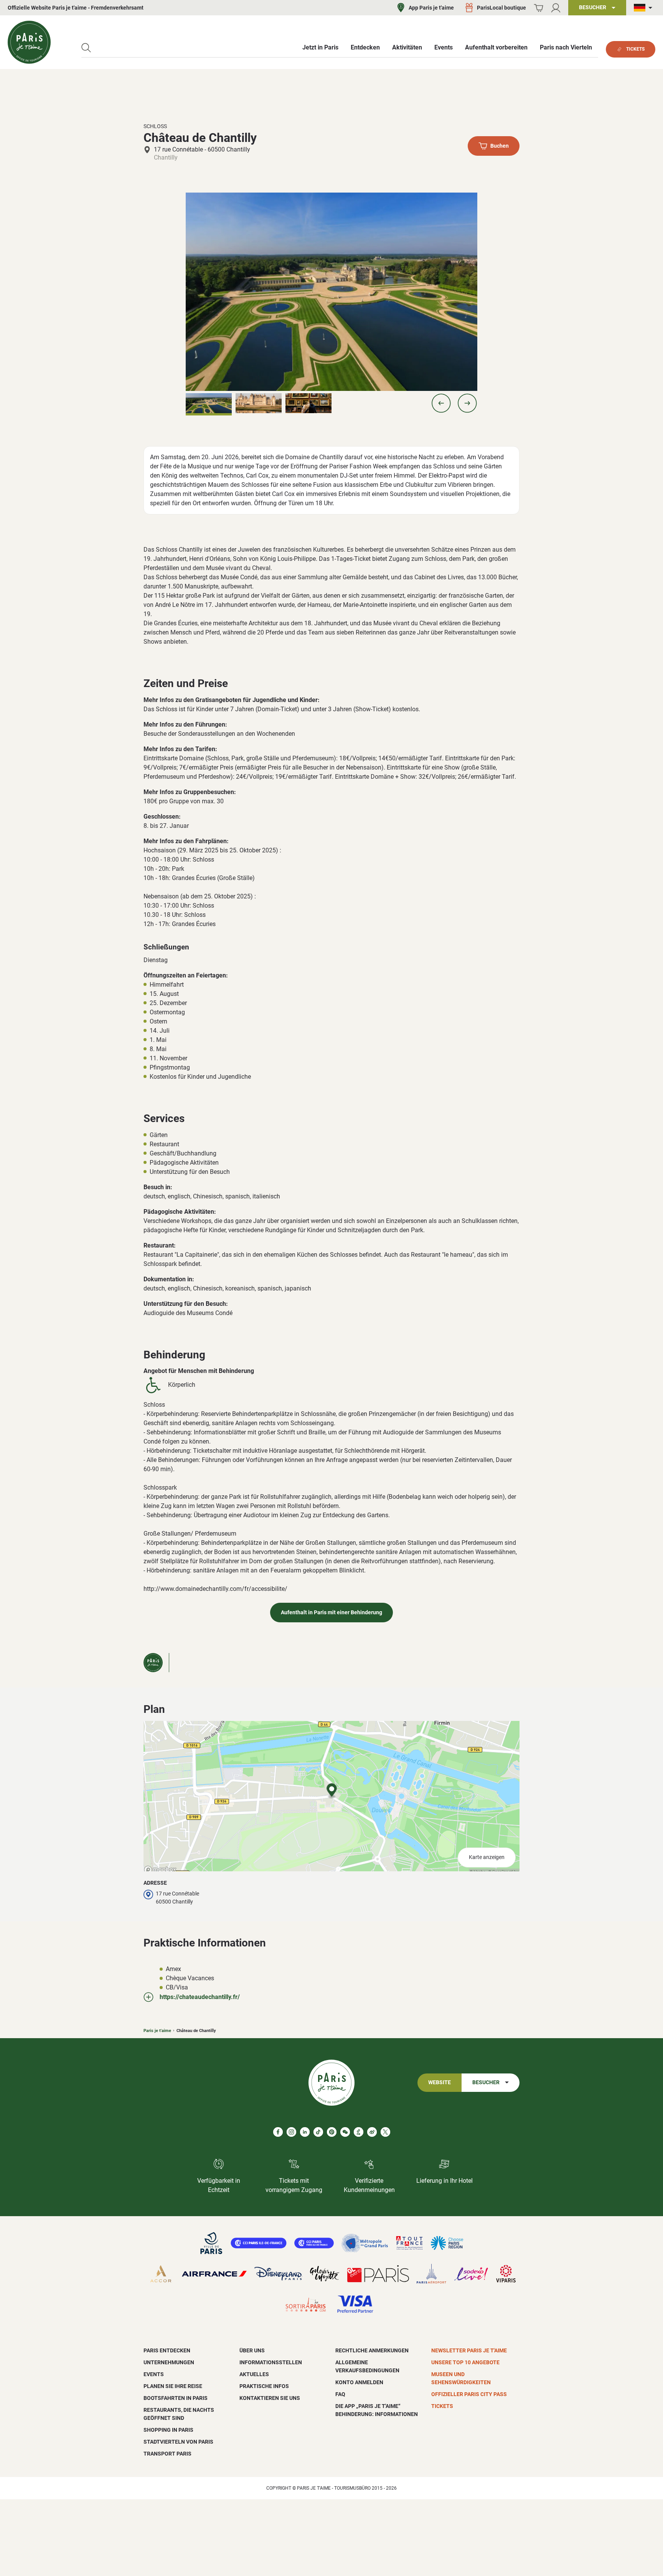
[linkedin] (305, 2132)
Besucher (486, 2082)
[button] (441, 403)
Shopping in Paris (168, 2430)
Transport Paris (167, 2454)
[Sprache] (645, 8)
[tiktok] (318, 2132)
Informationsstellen (271, 2362)
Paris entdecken (167, 2350)
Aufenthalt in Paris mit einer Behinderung (331, 1613)
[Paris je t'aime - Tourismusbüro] (29, 42)
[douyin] (359, 2132)
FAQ (340, 2394)
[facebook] (278, 2132)
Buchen (500, 146)
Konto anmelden (359, 2382)
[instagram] (291, 2132)
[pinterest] (332, 2132)
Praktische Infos (264, 2386)
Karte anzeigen (487, 1857)
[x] (385, 2132)
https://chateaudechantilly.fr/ (200, 1997)
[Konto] (556, 8)
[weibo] (372, 2132)
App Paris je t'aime (431, 8)
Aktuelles (254, 2374)
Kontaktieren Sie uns (270, 2398)
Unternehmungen (169, 2362)
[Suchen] (86, 48)
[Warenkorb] (538, 8)
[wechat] (345, 2132)
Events (154, 2374)
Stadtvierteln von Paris (178, 2442)
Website (440, 2082)
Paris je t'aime (157, 2031)
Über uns (252, 2350)
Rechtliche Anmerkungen (372, 2350)
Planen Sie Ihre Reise (173, 2386)
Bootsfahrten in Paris (176, 2398)
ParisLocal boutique (501, 8)
